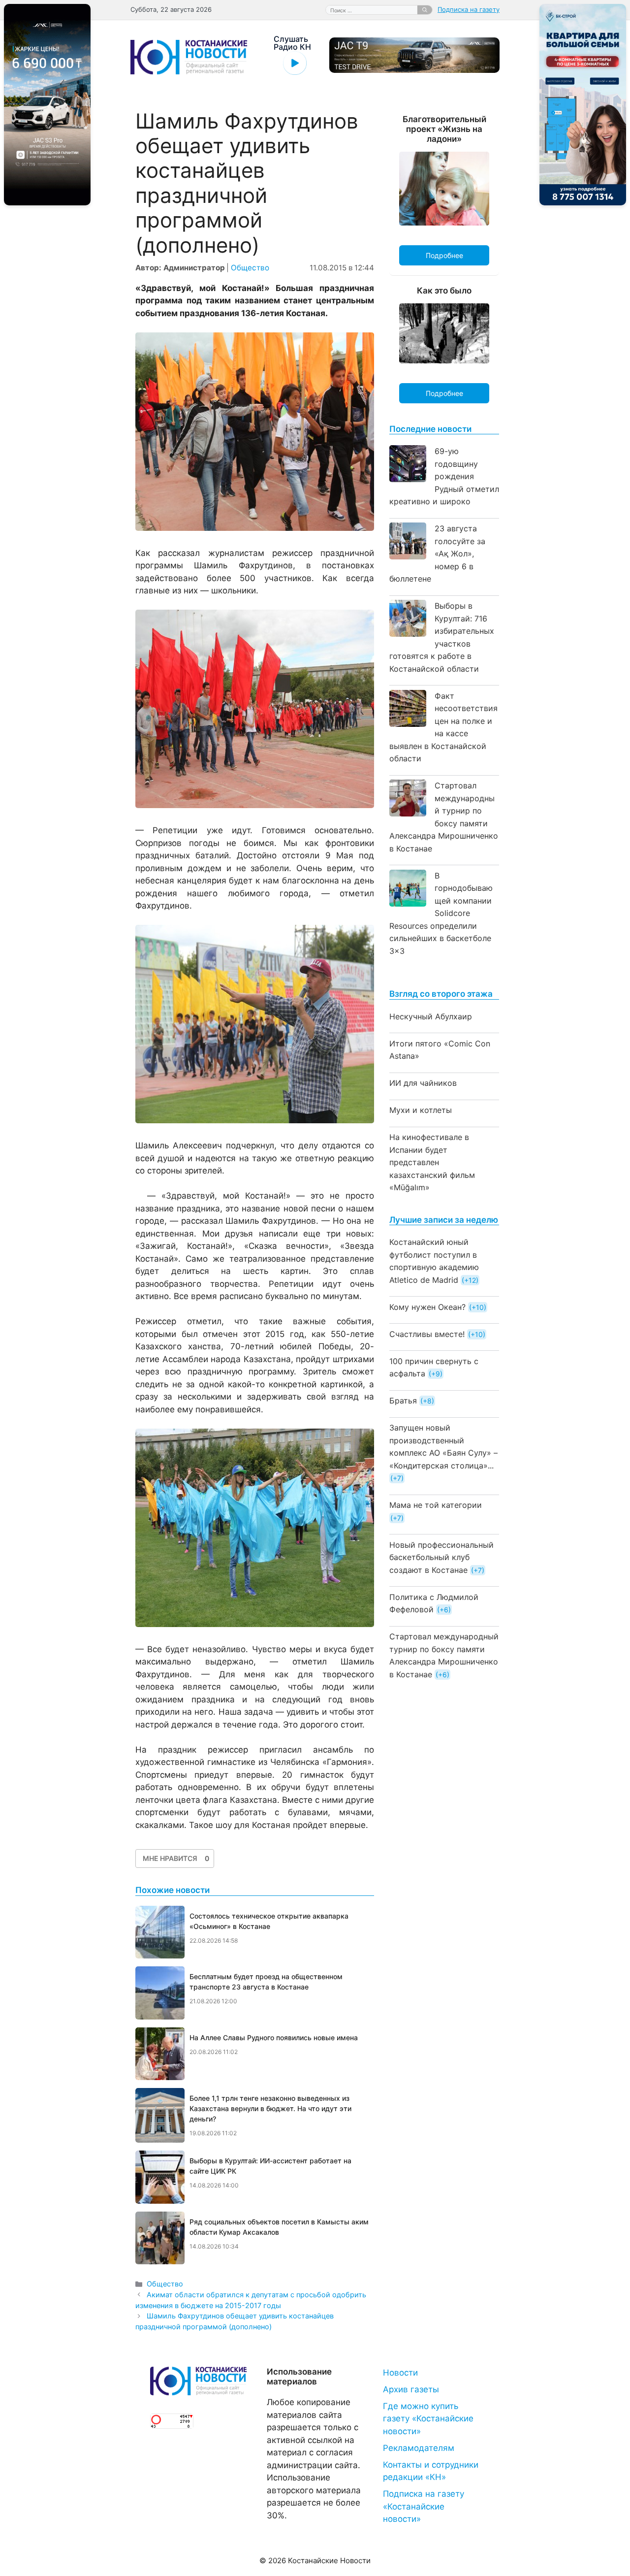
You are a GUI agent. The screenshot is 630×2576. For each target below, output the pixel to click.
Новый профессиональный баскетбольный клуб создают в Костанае (441, 1557)
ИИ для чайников (423, 1083)
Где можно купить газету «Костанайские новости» (428, 2419)
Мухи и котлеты (421, 1110)
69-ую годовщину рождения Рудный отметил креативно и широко (444, 476)
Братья (403, 1401)
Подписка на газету (469, 9)
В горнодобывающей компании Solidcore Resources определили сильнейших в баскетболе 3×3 (441, 913)
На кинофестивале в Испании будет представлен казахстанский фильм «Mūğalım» (432, 1162)
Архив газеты (411, 2389)
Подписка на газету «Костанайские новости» (424, 2506)
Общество (250, 268)
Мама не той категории (436, 1505)
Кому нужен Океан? (427, 1307)
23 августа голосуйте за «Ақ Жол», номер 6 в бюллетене (437, 554)
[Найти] (425, 10)
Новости (400, 2373)
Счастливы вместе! (427, 1334)
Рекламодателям (419, 2448)
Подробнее (444, 255)
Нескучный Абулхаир (431, 1016)
